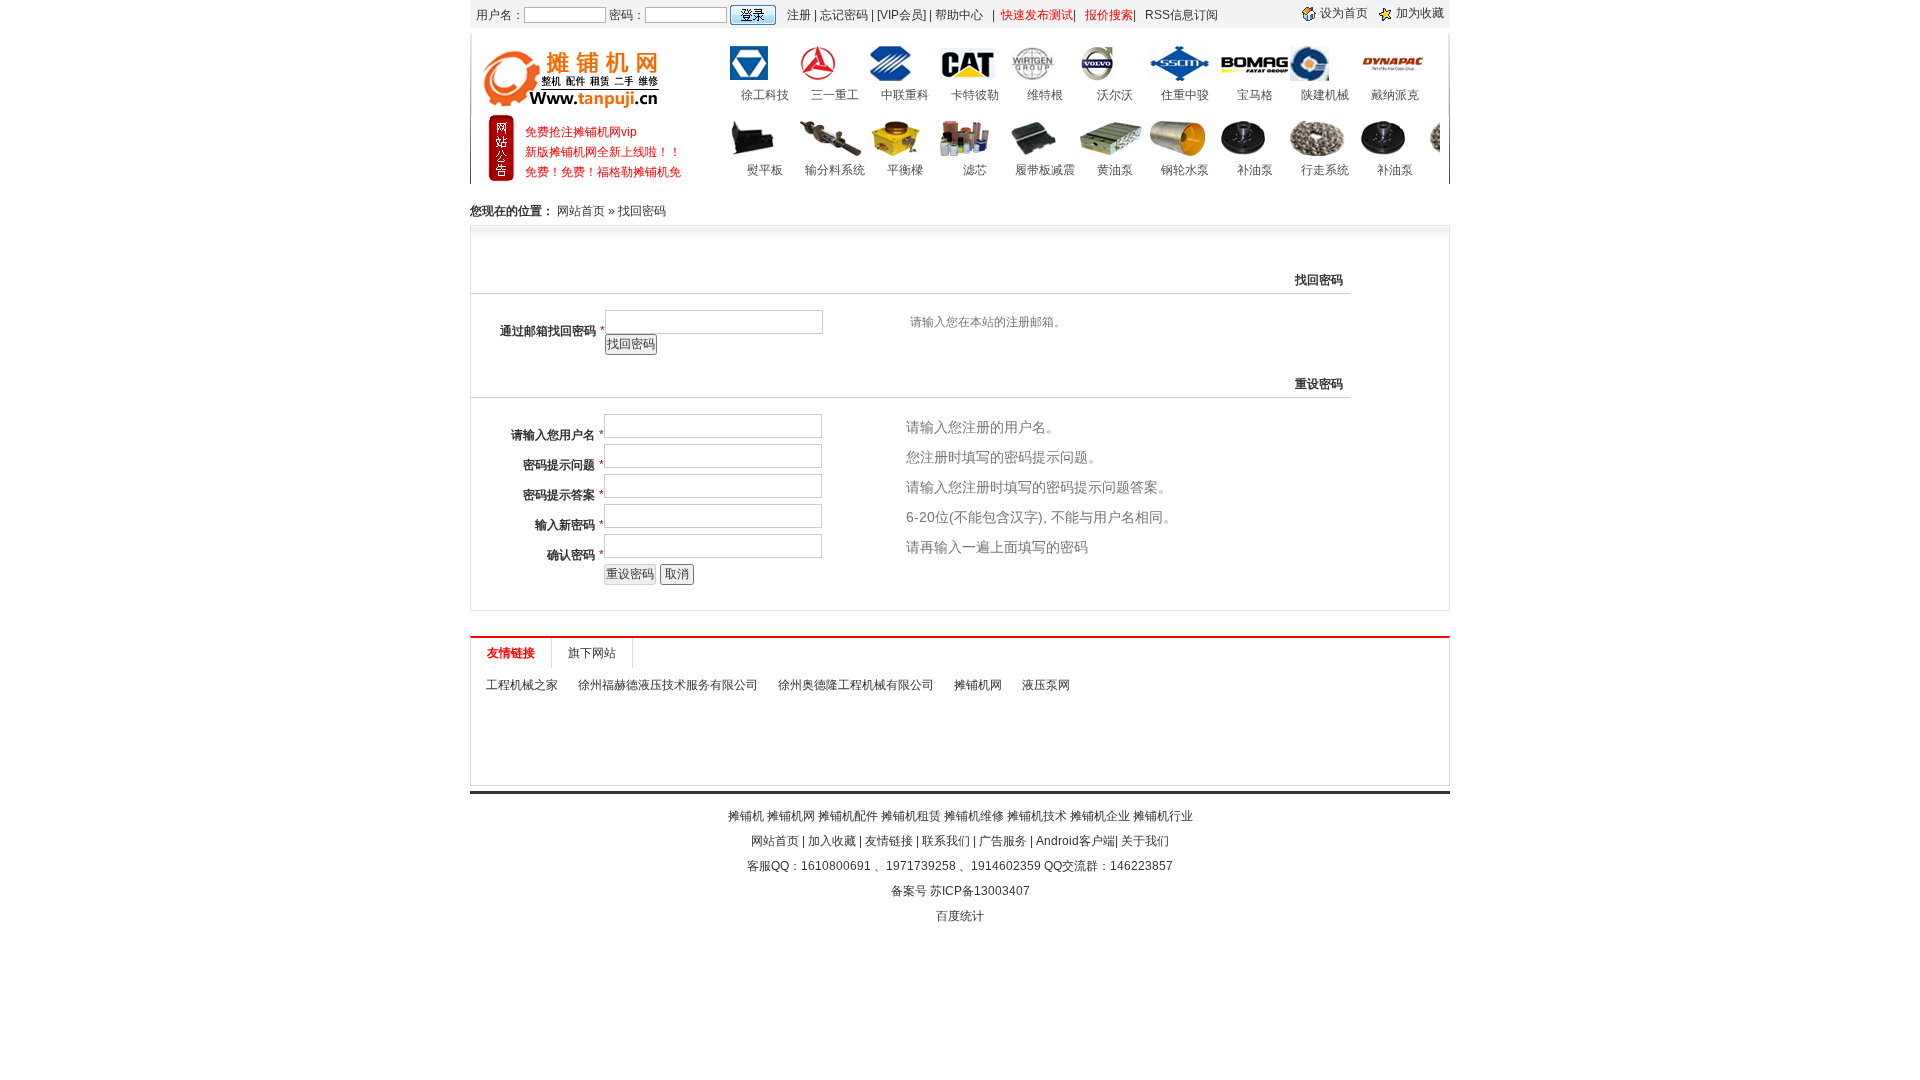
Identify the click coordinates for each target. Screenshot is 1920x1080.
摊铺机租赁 (911, 816)
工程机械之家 (522, 685)
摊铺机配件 (848, 816)
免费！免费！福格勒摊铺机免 (603, 172)
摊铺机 (746, 816)
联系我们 (946, 841)
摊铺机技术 (1037, 816)
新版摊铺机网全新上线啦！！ (603, 152)
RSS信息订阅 (1181, 15)
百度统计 (960, 916)
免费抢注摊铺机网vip (581, 132)
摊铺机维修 (974, 816)
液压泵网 (1046, 685)
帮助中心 (959, 15)
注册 (799, 15)
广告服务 (1003, 841)
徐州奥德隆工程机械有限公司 (856, 685)
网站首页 (581, 211)
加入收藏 (832, 841)
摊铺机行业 (1163, 816)
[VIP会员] (901, 15)
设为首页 (1344, 13)
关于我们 (1145, 841)
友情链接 (889, 841)
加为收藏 (1420, 13)
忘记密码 (844, 15)
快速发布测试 (1037, 15)
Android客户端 (1075, 841)
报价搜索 (1109, 15)
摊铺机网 (978, 685)
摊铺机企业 (1100, 816)
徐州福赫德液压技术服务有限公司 (668, 685)
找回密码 (642, 211)
